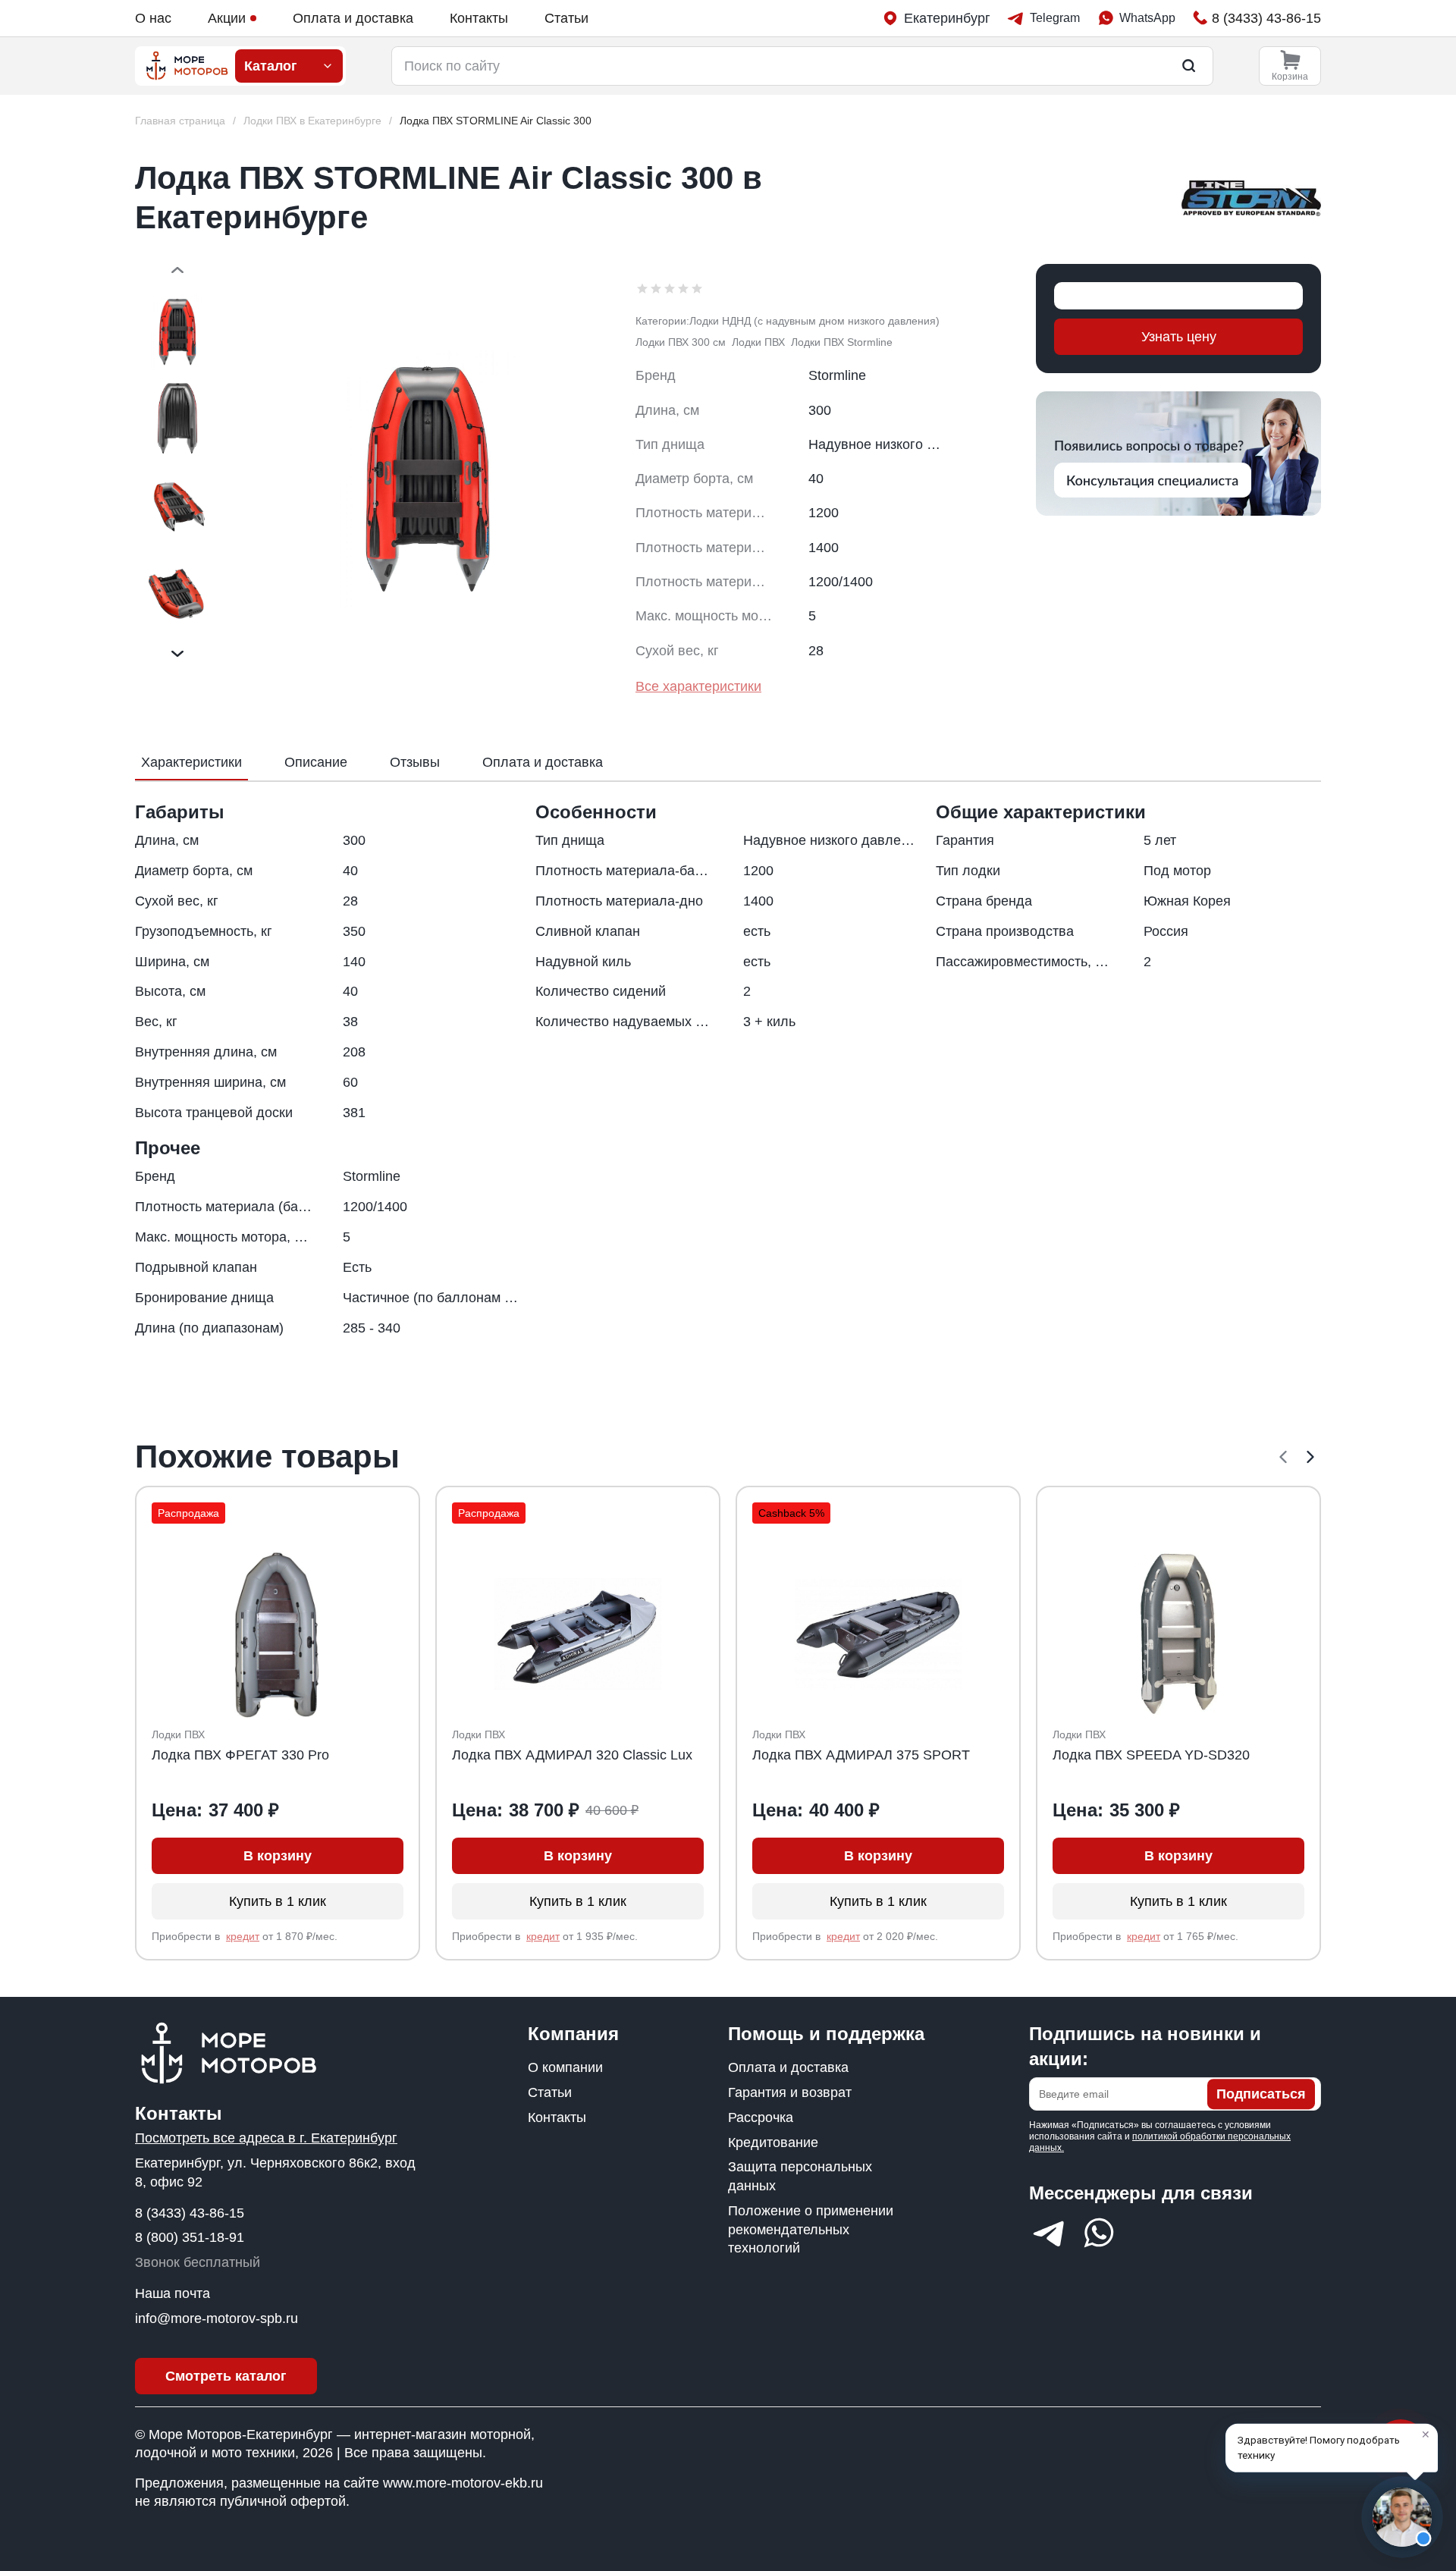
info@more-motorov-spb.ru (217, 2318)
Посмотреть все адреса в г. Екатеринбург (266, 2138)
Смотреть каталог (226, 2376)
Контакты (479, 18)
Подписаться (1261, 2094)
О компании (565, 2067)
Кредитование (773, 2142)
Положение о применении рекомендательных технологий (811, 2230)
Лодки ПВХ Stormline (842, 342)
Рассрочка (761, 2117)
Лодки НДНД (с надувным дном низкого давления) (814, 321)
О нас (153, 18)
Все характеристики (698, 686)
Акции (227, 18)
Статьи (566, 18)
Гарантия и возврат (790, 2092)
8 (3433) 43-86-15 (190, 2213)
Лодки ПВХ (758, 342)
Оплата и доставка (353, 18)
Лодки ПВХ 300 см (681, 342)
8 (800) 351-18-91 (190, 2237)
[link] (496, 121)
